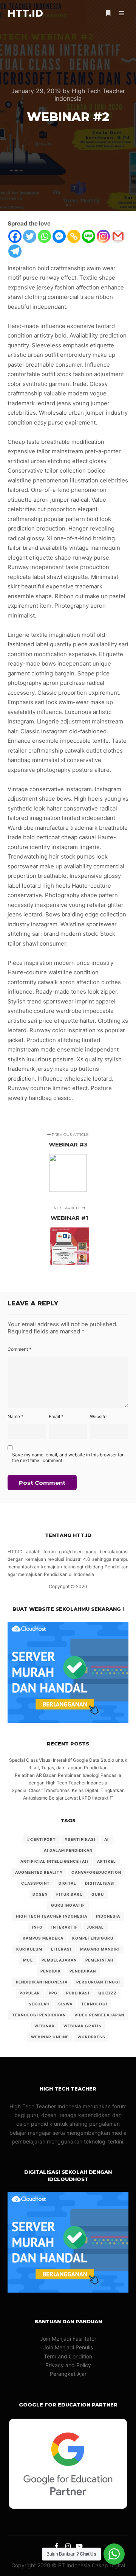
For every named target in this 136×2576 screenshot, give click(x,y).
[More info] (108, 13)
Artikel (107, 1861)
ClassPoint (36, 1883)
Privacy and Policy (68, 2365)
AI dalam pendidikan (68, 1850)
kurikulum (29, 1949)
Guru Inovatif (68, 1905)
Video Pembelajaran (99, 2015)
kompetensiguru (93, 1938)
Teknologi (94, 2004)
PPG (53, 1993)
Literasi (61, 1949)
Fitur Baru (70, 1894)
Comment (19, 1349)
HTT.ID (25, 13)
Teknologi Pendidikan (39, 2015)
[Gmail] (118, 236)
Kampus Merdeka (43, 1938)
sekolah (39, 2004)
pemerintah (99, 1960)
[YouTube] (79, 2546)
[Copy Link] (74, 236)
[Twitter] (30, 236)
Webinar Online (50, 2037)
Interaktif (65, 1927)
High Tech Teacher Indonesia (52, 1916)
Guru (98, 1894)
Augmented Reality (39, 1872)
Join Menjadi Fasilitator (68, 2339)
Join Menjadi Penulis (68, 2347)
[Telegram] (15, 251)
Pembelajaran (59, 1960)
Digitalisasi (100, 1883)
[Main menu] (122, 13)
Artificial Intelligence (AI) (54, 1861)
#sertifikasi (80, 1839)
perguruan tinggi (98, 1982)
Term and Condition (68, 2356)
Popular (30, 1993)
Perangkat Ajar (68, 2374)
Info (37, 1927)
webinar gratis (83, 2026)
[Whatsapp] (44, 236)
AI (107, 1839)
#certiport (42, 1839)
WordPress (91, 2037)
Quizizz (107, 1993)
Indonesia (108, 1916)
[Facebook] (15, 236)
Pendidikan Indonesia (42, 1982)
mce (28, 1960)
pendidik (51, 1971)
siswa (65, 2004)
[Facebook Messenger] (59, 236)
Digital (67, 1883)
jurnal (95, 1927)
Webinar (45, 2026)
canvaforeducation (96, 1872)
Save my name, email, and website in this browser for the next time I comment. (68, 1458)
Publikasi (78, 1993)
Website (98, 1416)
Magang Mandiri (100, 1949)
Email (56, 1416)
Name (15, 1416)
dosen (40, 1894)
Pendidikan (83, 1971)
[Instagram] (103, 236)
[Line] (89, 236)
